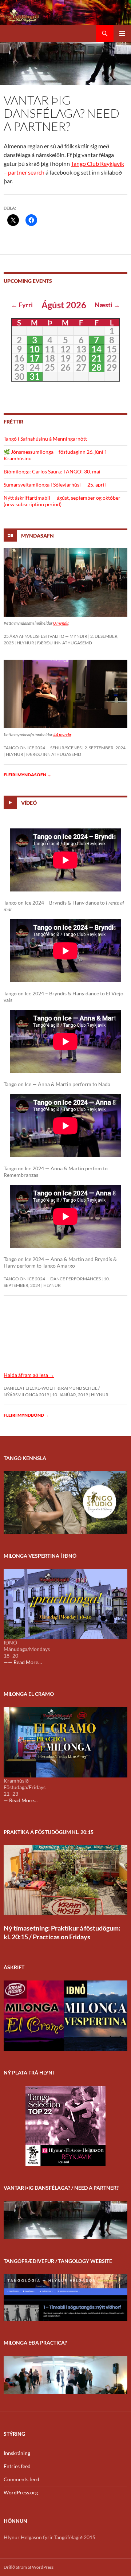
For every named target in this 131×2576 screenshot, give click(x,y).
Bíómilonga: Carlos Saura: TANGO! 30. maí (52, 471)
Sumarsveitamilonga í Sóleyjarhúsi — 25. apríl (55, 485)
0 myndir (61, 623)
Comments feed (21, 2479)
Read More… (28, 1662)
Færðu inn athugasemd (65, 643)
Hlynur (25, 643)
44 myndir (62, 735)
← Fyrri (22, 305)
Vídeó (29, 803)
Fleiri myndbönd (26, 1415)
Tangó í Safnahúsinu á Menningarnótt (45, 439)
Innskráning (17, 2453)
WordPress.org (21, 2492)
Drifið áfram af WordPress (29, 2567)
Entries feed (17, 2466)
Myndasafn (37, 535)
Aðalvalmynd (122, 34)
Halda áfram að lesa (29, 1375)
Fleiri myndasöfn (27, 775)
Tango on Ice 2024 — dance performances (52, 1279)
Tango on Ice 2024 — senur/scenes (43, 748)
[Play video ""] (65, 1337)
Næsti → (107, 305)
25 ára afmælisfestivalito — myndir (45, 636)
